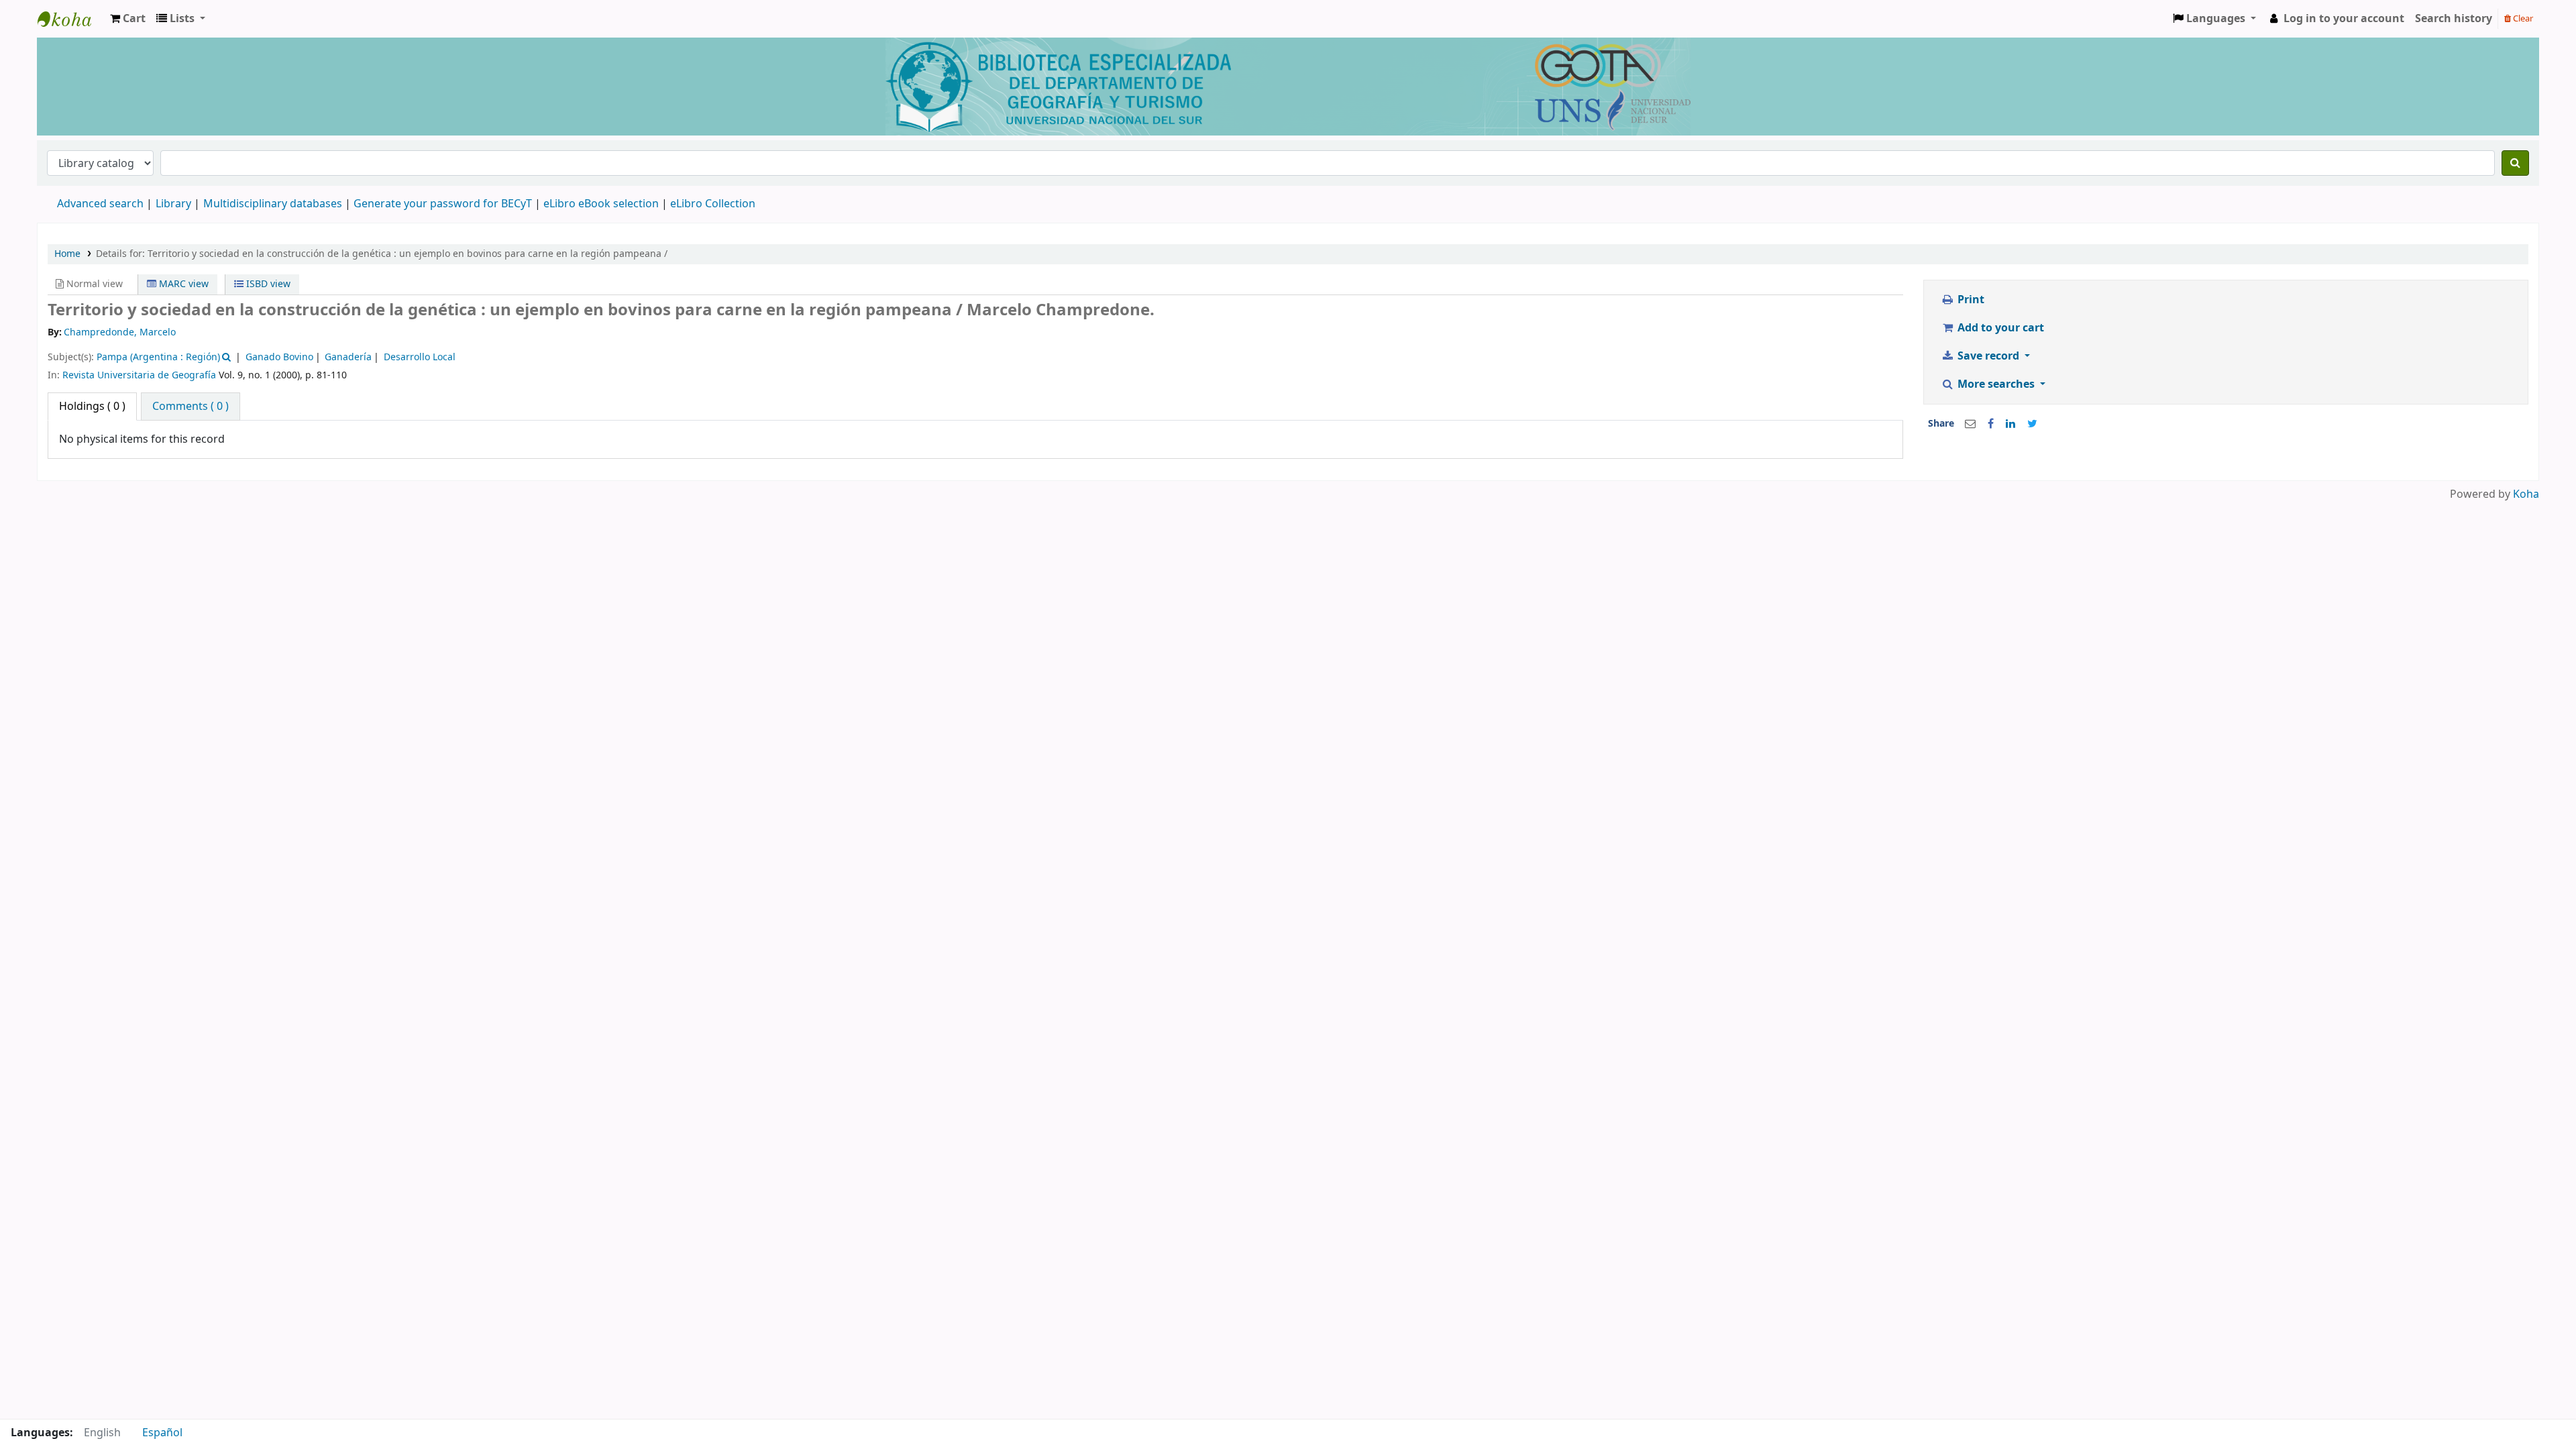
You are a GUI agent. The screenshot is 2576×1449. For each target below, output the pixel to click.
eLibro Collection (713, 204)
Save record (1988, 356)
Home (67, 254)
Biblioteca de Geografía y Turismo (71, 19)
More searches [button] (1996, 384)
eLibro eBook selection (602, 204)
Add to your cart (1999, 328)
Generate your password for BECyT (443, 204)
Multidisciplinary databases (274, 204)
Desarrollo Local (420, 357)
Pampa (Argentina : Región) (158, 357)
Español (162, 1433)
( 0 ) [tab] (92, 407)
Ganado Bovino (279, 357)
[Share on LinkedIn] (2010, 424)
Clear (2522, 18)
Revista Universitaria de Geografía (139, 375)
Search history (2454, 19)
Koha (2526, 494)
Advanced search (100, 204)
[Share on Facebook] (1991, 424)
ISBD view (267, 284)
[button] (128, 19)
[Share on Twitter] (2032, 424)
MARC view (182, 284)
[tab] (191, 407)
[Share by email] (1970, 424)
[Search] (2515, 163)
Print (1970, 300)
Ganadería (348, 357)
